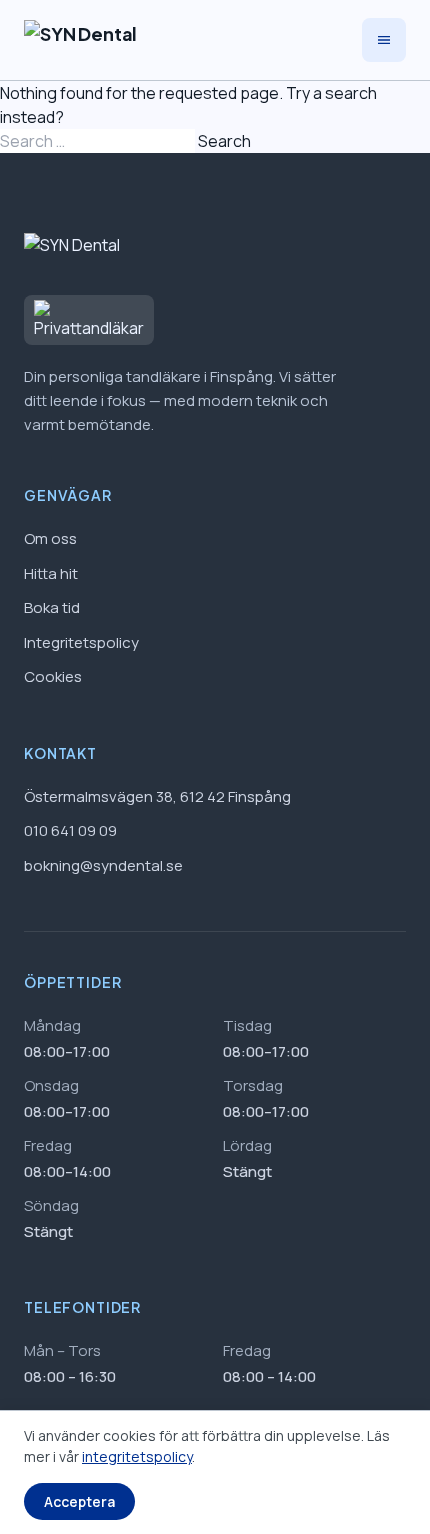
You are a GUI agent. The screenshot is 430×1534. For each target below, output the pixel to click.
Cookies (53, 676)
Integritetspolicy (81, 642)
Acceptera (79, 1501)
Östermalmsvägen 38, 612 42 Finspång (157, 796)
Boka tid (52, 607)
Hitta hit (51, 573)
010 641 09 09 (70, 830)
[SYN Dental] (80, 40)
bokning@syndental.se (103, 865)
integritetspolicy (137, 1456)
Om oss (50, 538)
